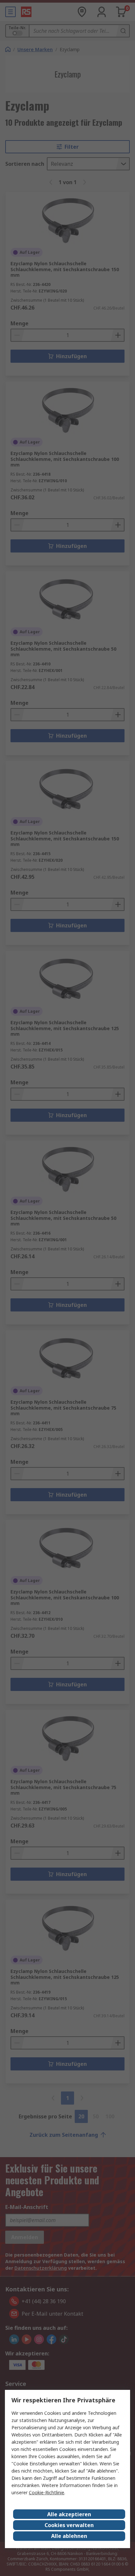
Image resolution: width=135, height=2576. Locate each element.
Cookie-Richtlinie (47, 2492)
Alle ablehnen (69, 2536)
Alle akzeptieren (69, 2514)
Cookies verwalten (69, 2525)
